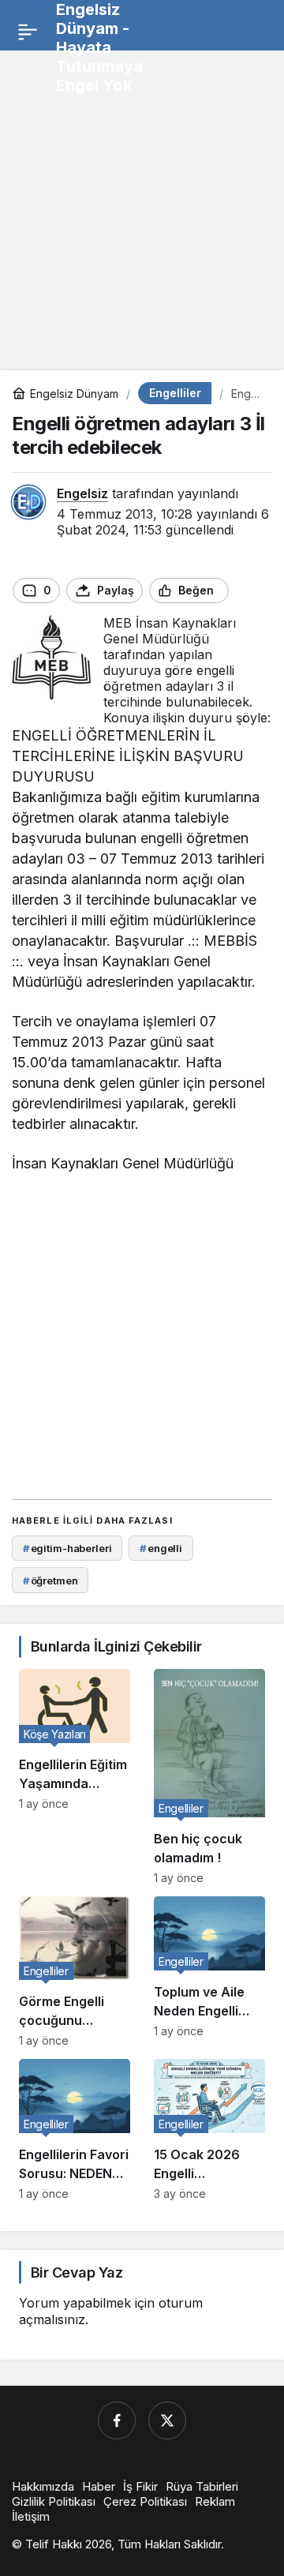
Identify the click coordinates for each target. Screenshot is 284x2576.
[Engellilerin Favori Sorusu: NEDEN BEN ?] (75, 2130)
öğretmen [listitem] (50, 1580)
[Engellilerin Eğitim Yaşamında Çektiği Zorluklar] (75, 1777)
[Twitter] (167, 2420)
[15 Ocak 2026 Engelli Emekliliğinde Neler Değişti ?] (209, 2130)
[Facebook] (117, 2420)
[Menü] (28, 32)
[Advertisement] (142, 204)
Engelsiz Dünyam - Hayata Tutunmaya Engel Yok (99, 47)
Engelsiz (82, 493)
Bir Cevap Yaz (77, 2272)
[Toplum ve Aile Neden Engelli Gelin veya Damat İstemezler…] (209, 1972)
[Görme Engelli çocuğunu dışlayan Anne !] (75, 1972)
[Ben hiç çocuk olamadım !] (209, 1777)
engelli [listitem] (161, 1548)
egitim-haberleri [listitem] (67, 1548)
